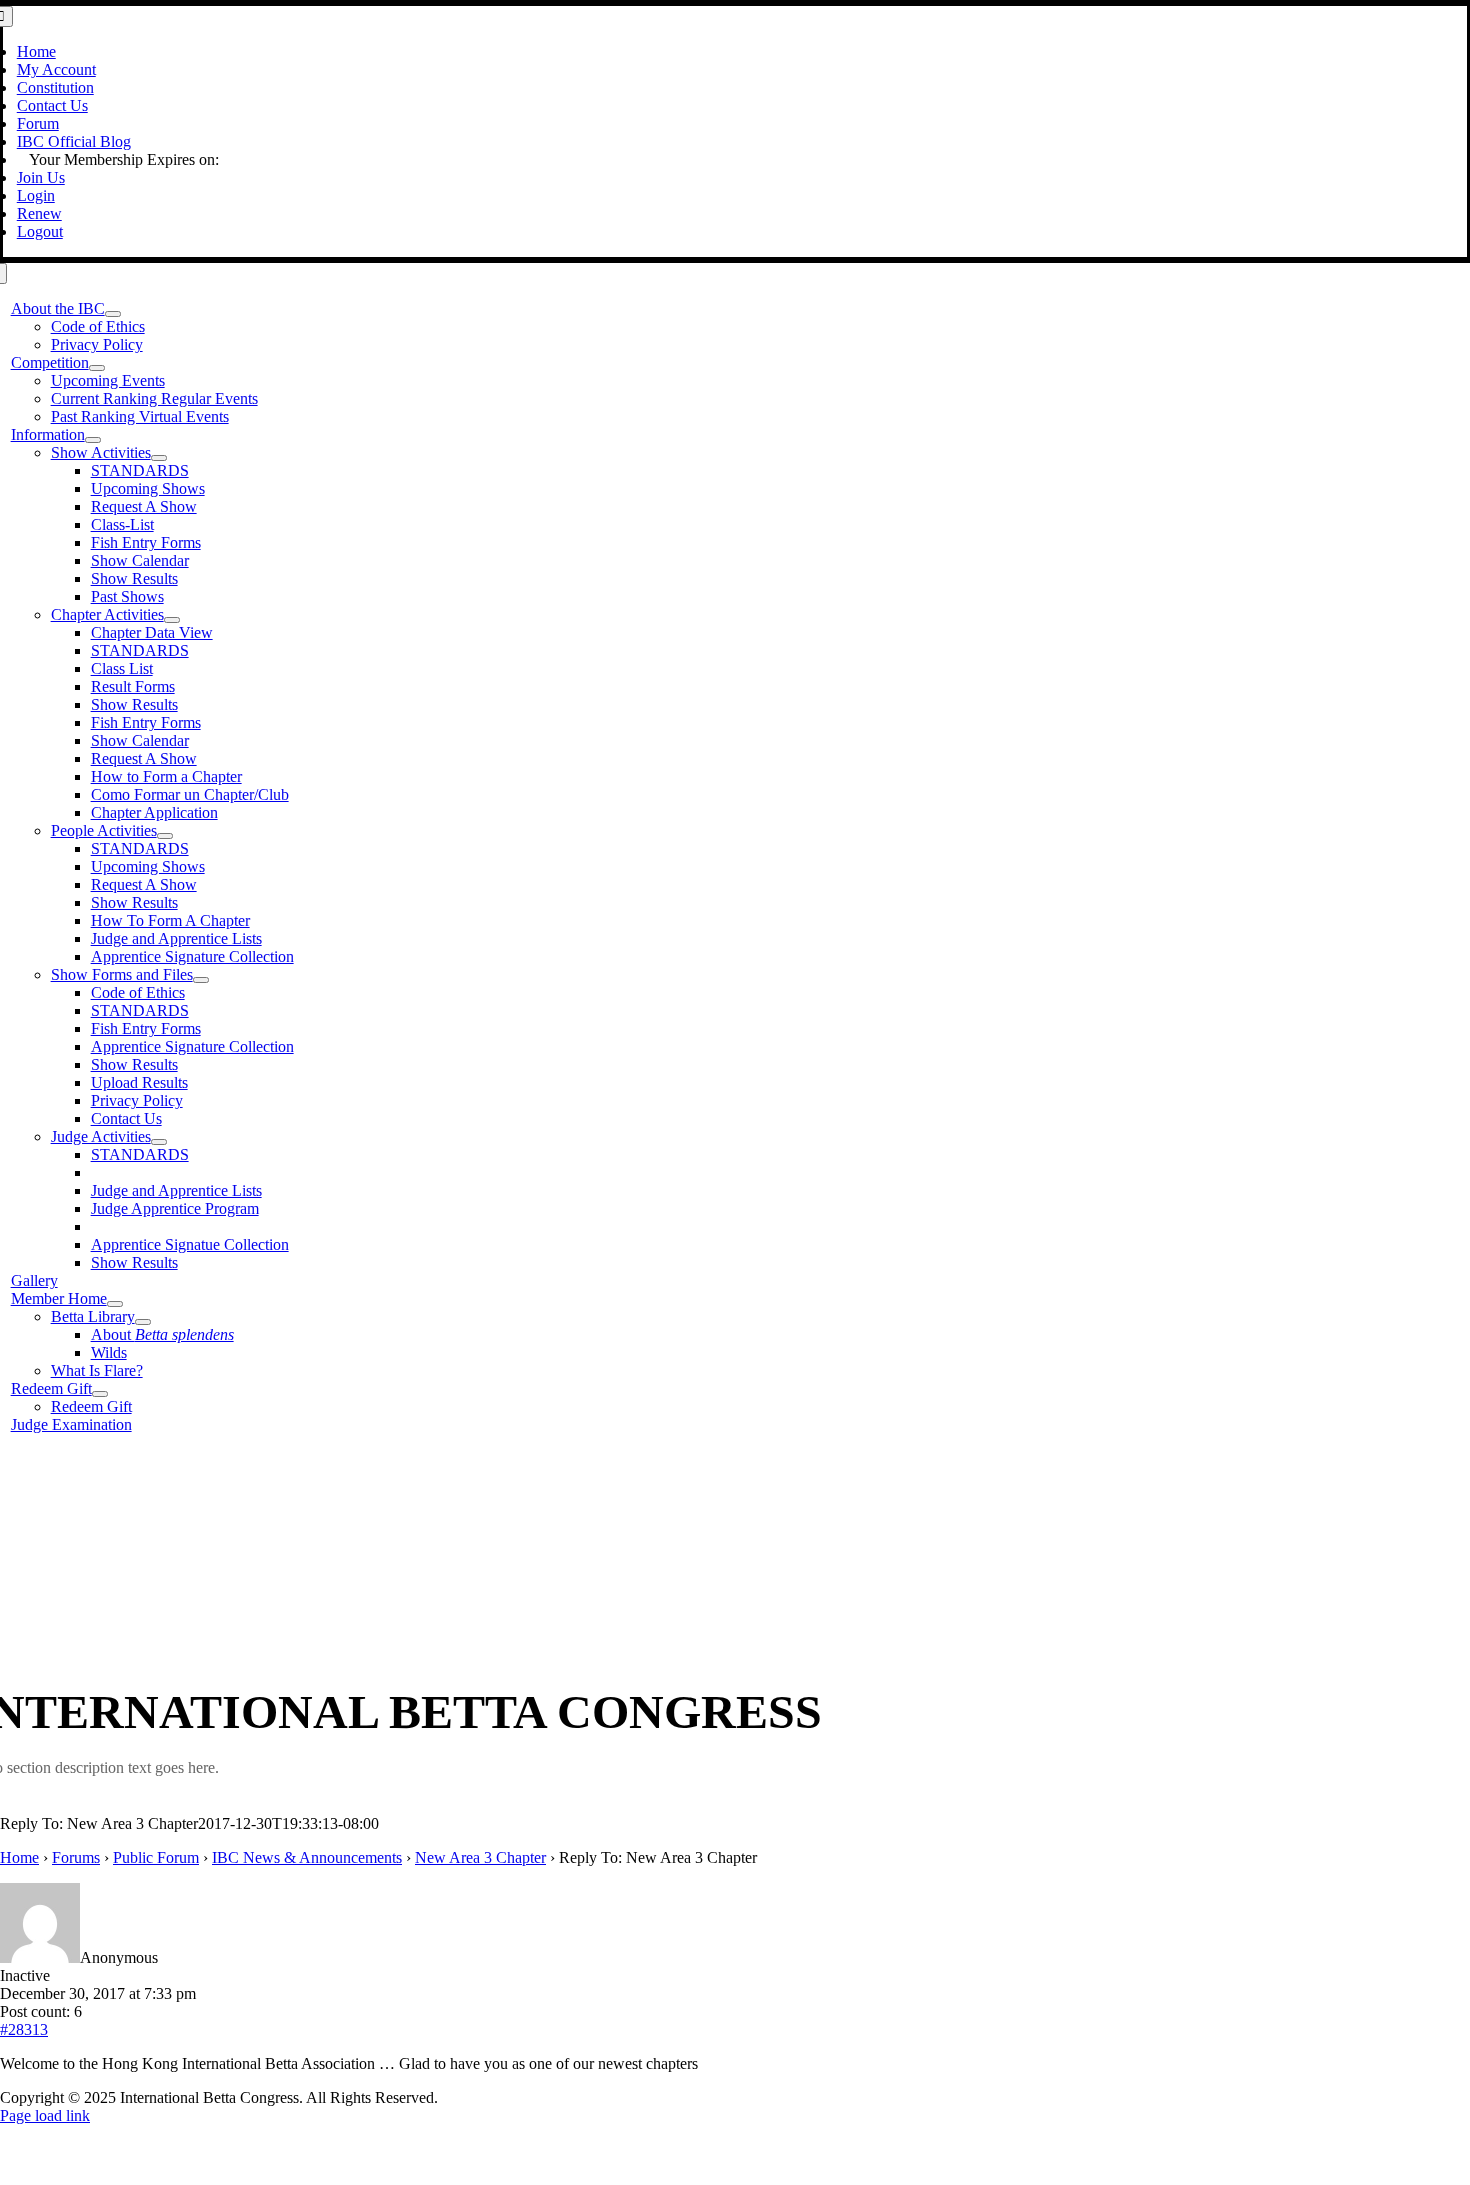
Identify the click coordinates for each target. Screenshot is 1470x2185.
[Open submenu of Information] (93, 440)
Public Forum (156, 1857)
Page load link (45, 2115)
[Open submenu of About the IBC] (113, 314)
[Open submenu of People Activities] (165, 836)
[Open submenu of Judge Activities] (159, 1142)
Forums (76, 1857)
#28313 (24, 2029)
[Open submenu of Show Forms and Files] (201, 980)
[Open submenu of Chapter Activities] (172, 620)
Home (19, 1857)
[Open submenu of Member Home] (115, 1304)
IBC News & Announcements (307, 1857)
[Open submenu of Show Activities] (159, 458)
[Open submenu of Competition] (97, 368)
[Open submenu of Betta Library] (143, 1322)
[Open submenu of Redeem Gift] (100, 1394)
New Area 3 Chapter (480, 1857)
